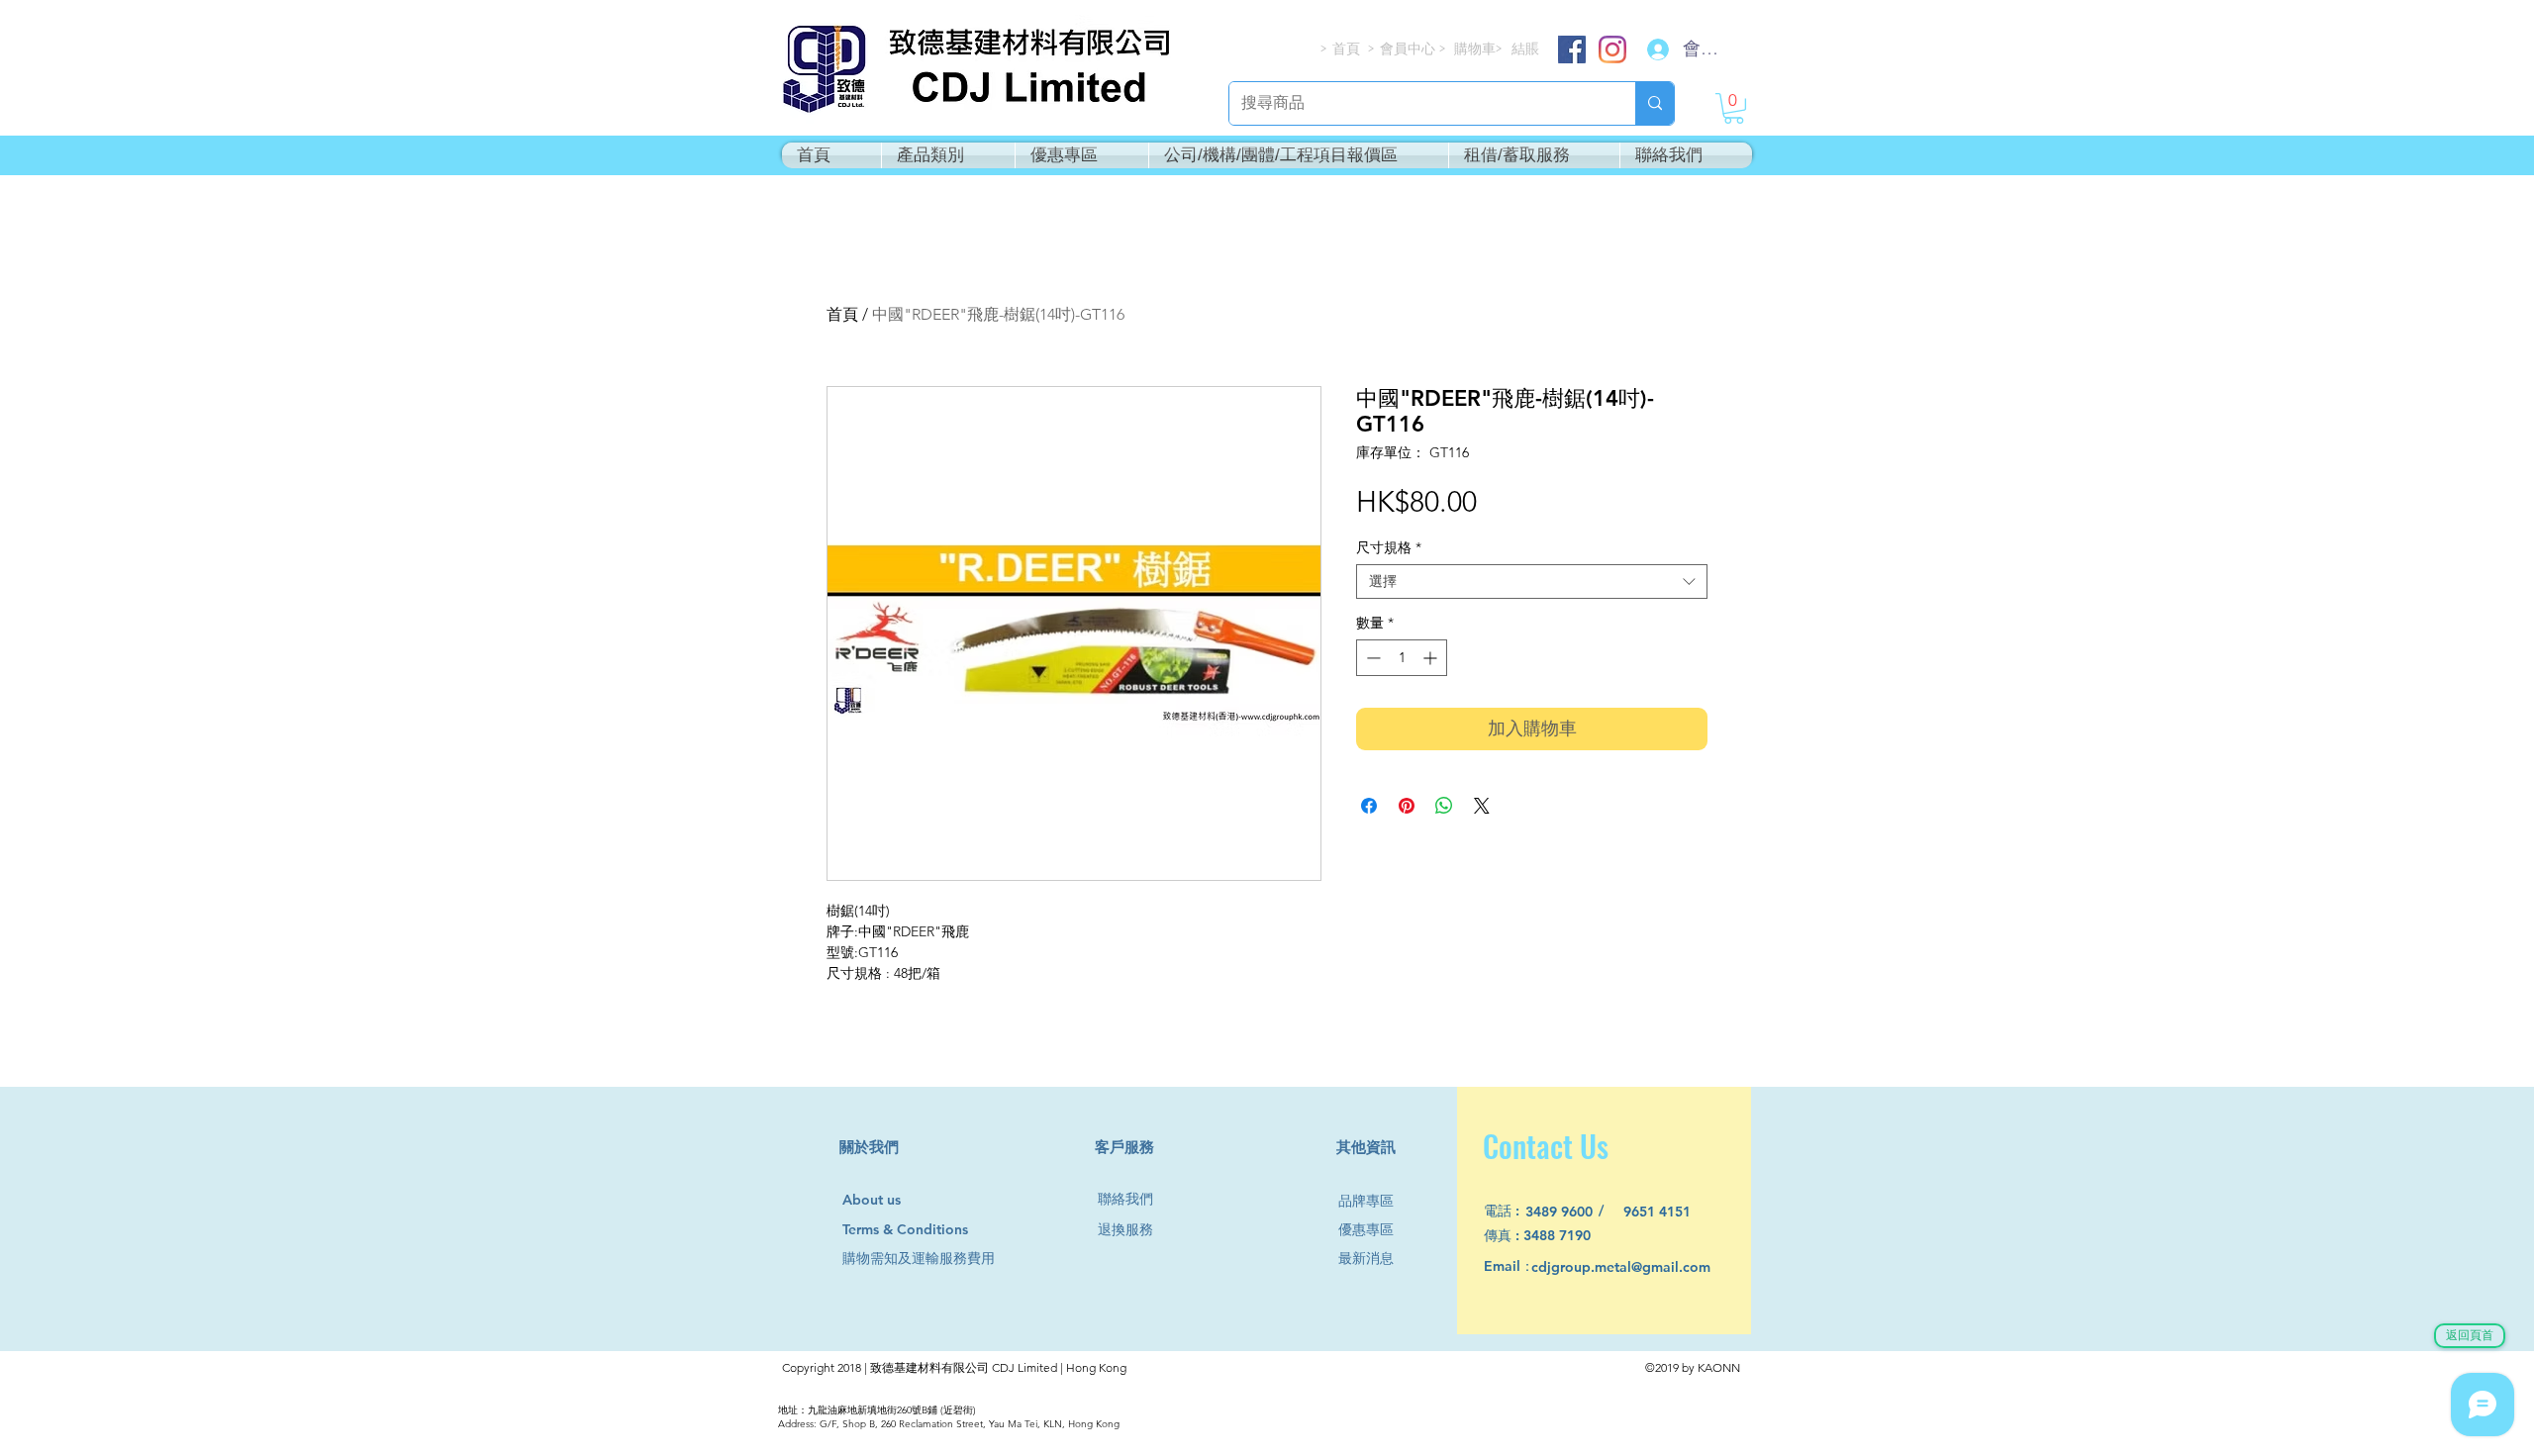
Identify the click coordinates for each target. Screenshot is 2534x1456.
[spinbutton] (1402, 658)
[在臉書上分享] (1369, 806)
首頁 (842, 314)
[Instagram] (1612, 49)
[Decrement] (1371, 658)
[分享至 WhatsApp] (1444, 806)
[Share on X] (1482, 806)
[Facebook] (1572, 49)
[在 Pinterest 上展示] (1407, 806)
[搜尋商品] (1655, 103)
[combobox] (1532, 582)
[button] (1734, 108)
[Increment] (1432, 658)
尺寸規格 (1389, 548)
